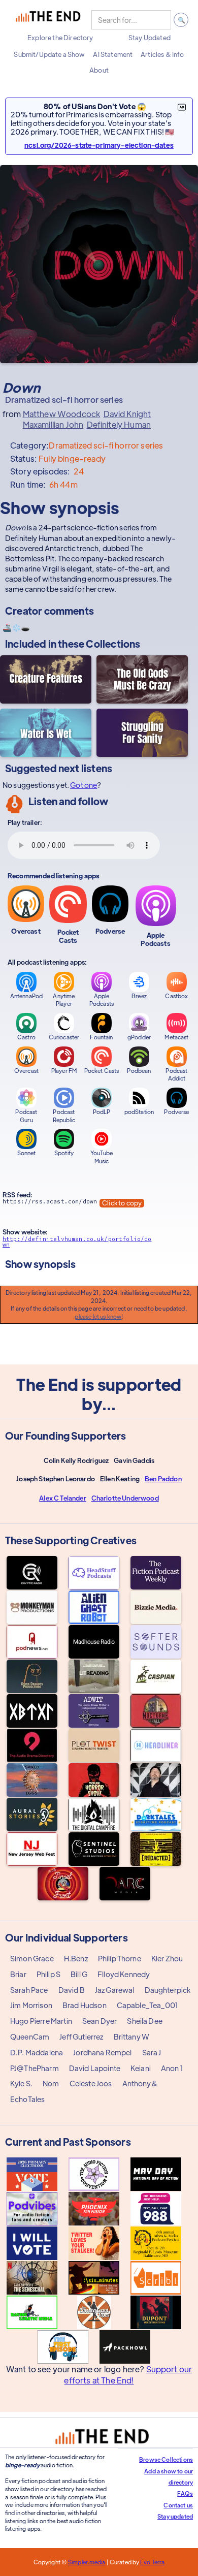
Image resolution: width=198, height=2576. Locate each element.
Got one (84, 785)
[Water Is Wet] (46, 733)
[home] (48, 20)
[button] (60, 38)
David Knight (127, 414)
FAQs (185, 2493)
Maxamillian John (53, 425)
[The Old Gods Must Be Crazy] (142, 679)
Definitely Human (119, 425)
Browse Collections (166, 2459)
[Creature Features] (46, 679)
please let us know (98, 1316)
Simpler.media (87, 2562)
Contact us (178, 2505)
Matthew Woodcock (62, 414)
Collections (113, 643)
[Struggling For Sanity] (142, 733)
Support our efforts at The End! (128, 2375)
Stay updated (175, 2516)
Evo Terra (152, 2562)
